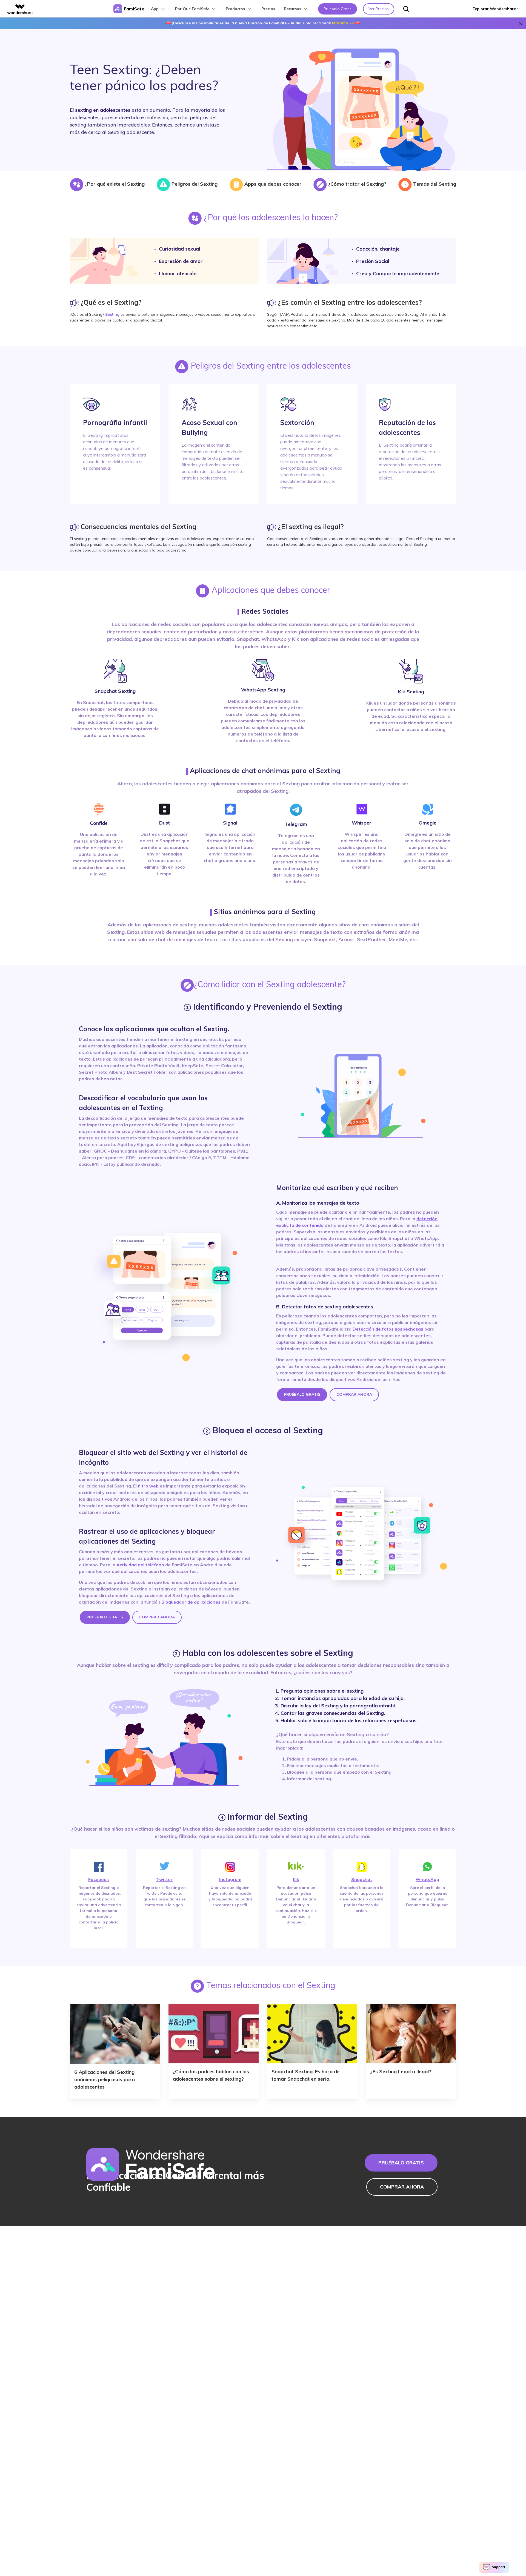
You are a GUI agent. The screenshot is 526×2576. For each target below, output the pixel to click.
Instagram (230, 1879)
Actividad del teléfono (140, 1565)
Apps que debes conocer (272, 184)
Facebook (99, 1879)
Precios (268, 9)
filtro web (148, 1486)
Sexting (112, 314)
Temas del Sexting (434, 184)
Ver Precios (379, 9)
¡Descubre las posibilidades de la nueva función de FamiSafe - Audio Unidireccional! (263, 23)
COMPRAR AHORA (354, 1394)
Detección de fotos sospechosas (388, 1329)
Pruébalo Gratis (338, 9)
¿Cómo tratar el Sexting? (357, 184)
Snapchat (362, 1879)
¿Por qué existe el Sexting (114, 184)
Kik (296, 1879)
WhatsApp (427, 1879)
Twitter (164, 1879)
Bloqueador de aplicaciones (191, 1602)
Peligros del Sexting (194, 184)
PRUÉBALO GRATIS (302, 1394)
